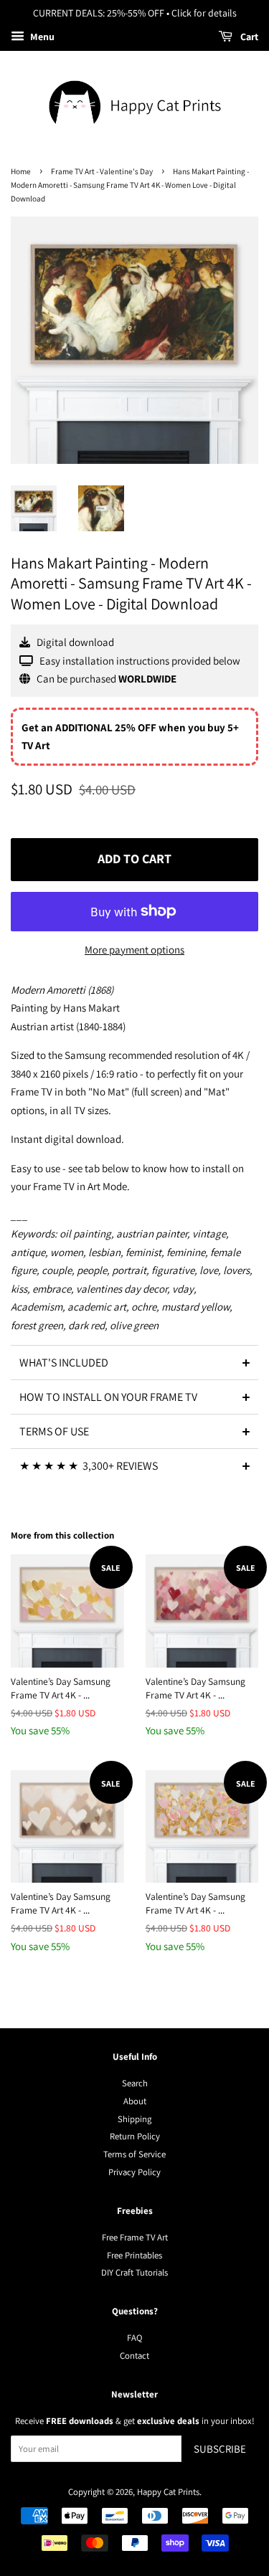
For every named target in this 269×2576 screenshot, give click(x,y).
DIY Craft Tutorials (134, 2272)
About (135, 2101)
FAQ (134, 2338)
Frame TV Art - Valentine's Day (102, 171)
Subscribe (220, 2449)
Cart (248, 37)
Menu (41, 37)
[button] (134, 1362)
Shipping (134, 2119)
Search (135, 2083)
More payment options (134, 950)
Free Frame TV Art (135, 2237)
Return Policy (135, 2136)
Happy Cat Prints (168, 2492)
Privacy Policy (134, 2172)
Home (21, 171)
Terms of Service (134, 2154)
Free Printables (134, 2255)
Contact (134, 2356)
